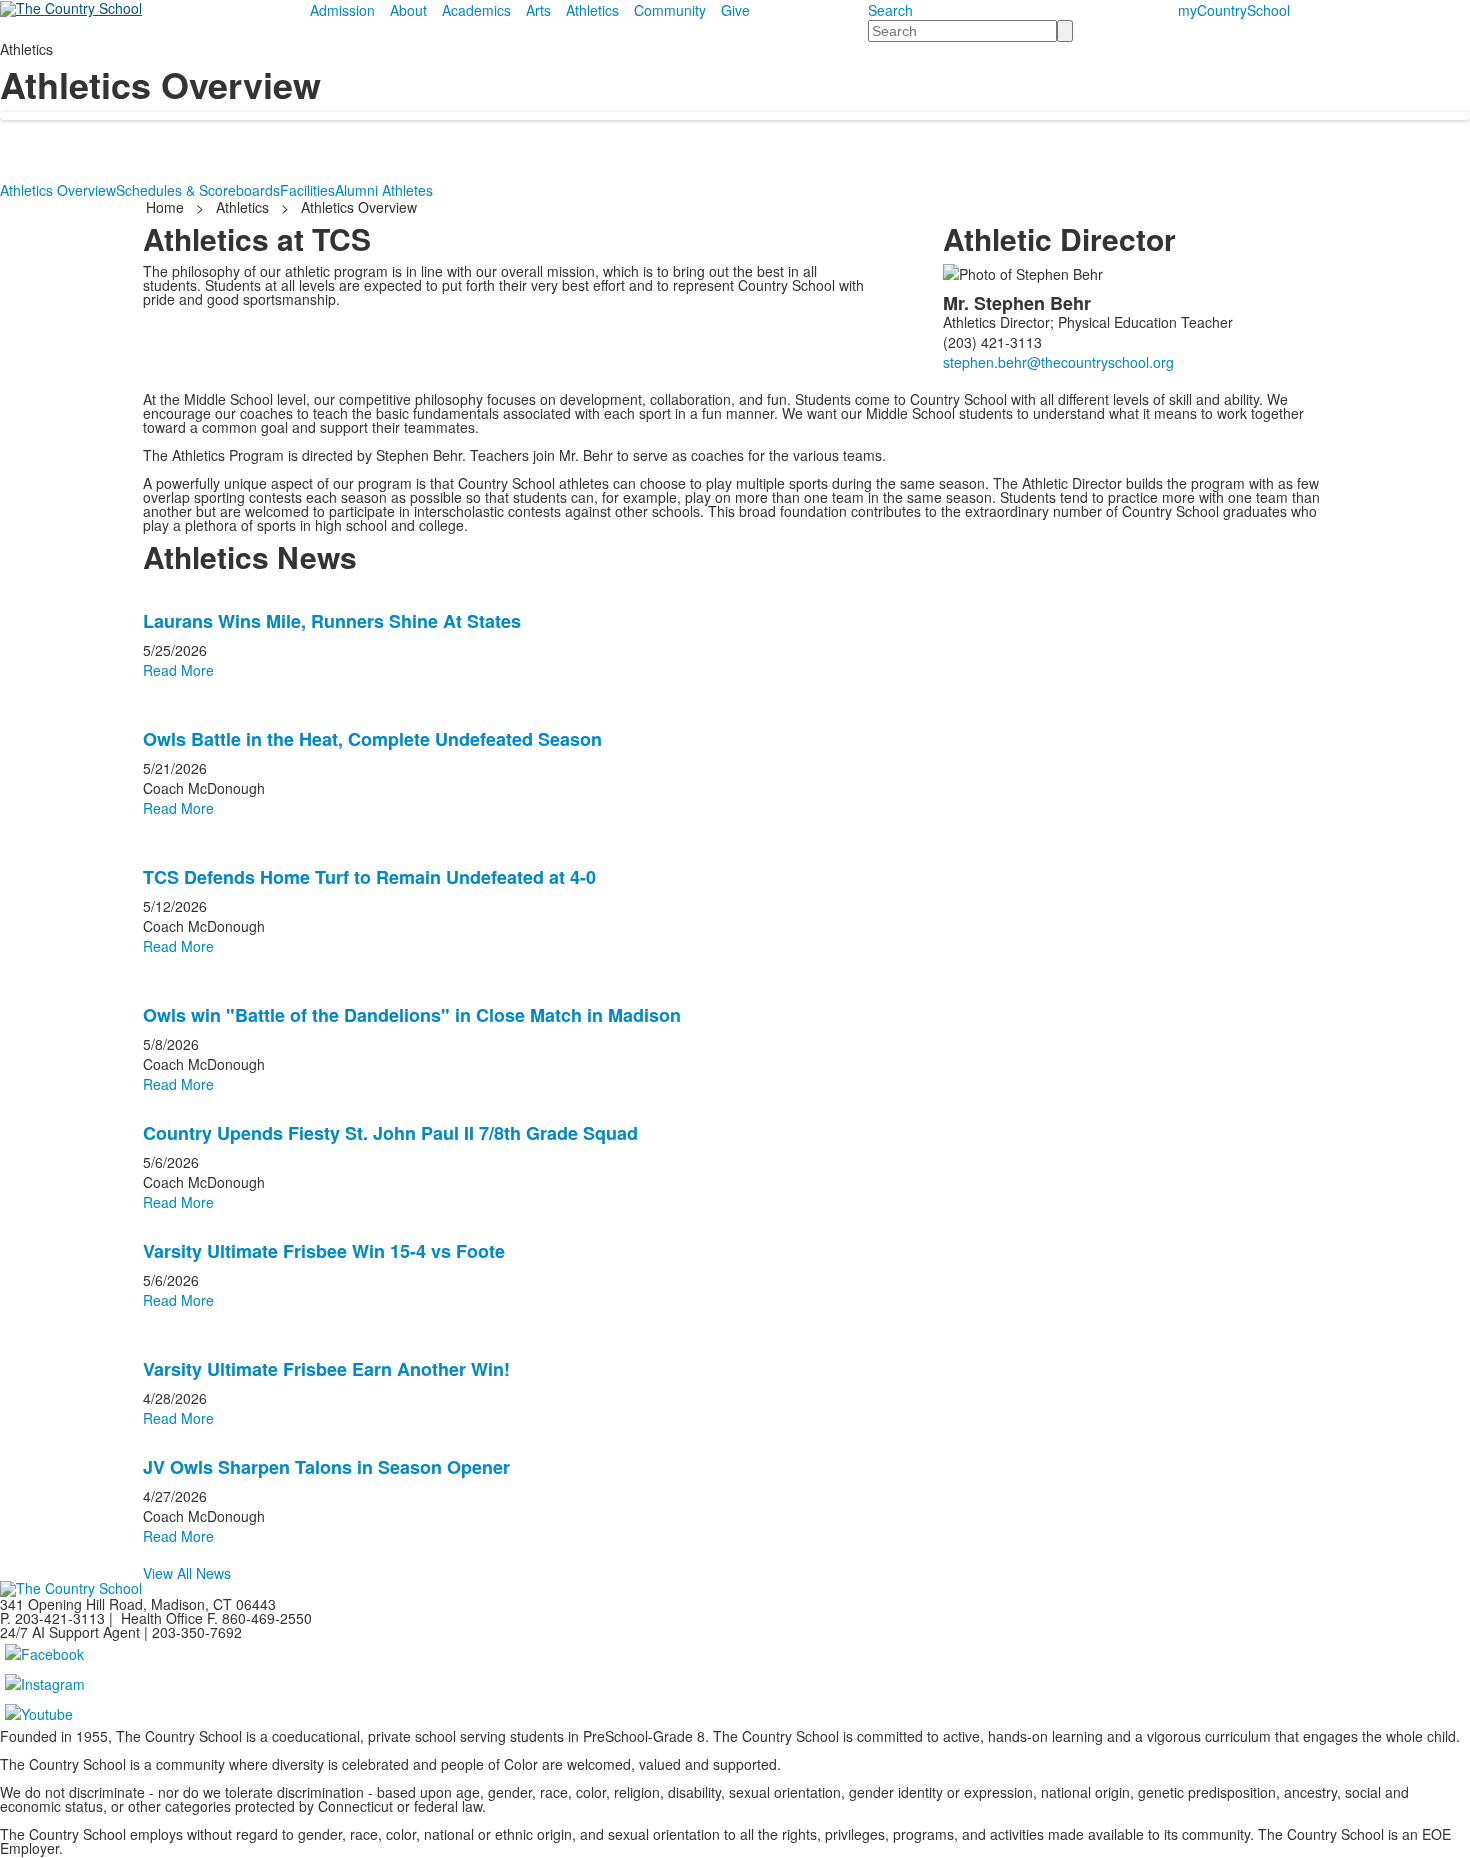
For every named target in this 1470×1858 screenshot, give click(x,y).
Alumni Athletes (384, 190)
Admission (342, 10)
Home (167, 207)
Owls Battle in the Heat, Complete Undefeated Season (372, 739)
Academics (476, 10)
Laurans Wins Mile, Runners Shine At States (332, 621)
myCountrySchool (1234, 10)
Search (890, 10)
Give (735, 10)
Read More (178, 670)
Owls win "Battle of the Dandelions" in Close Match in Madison (412, 1015)
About (408, 10)
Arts (538, 10)
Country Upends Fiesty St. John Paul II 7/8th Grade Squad (390, 1133)
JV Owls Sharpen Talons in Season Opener (326, 1467)
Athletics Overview (58, 190)
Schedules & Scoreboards (198, 190)
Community (670, 10)
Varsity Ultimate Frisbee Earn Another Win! (326, 1369)
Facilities (307, 190)
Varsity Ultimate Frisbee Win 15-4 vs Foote (324, 1251)
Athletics (592, 10)
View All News (187, 1573)
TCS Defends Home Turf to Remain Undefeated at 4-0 (369, 877)
